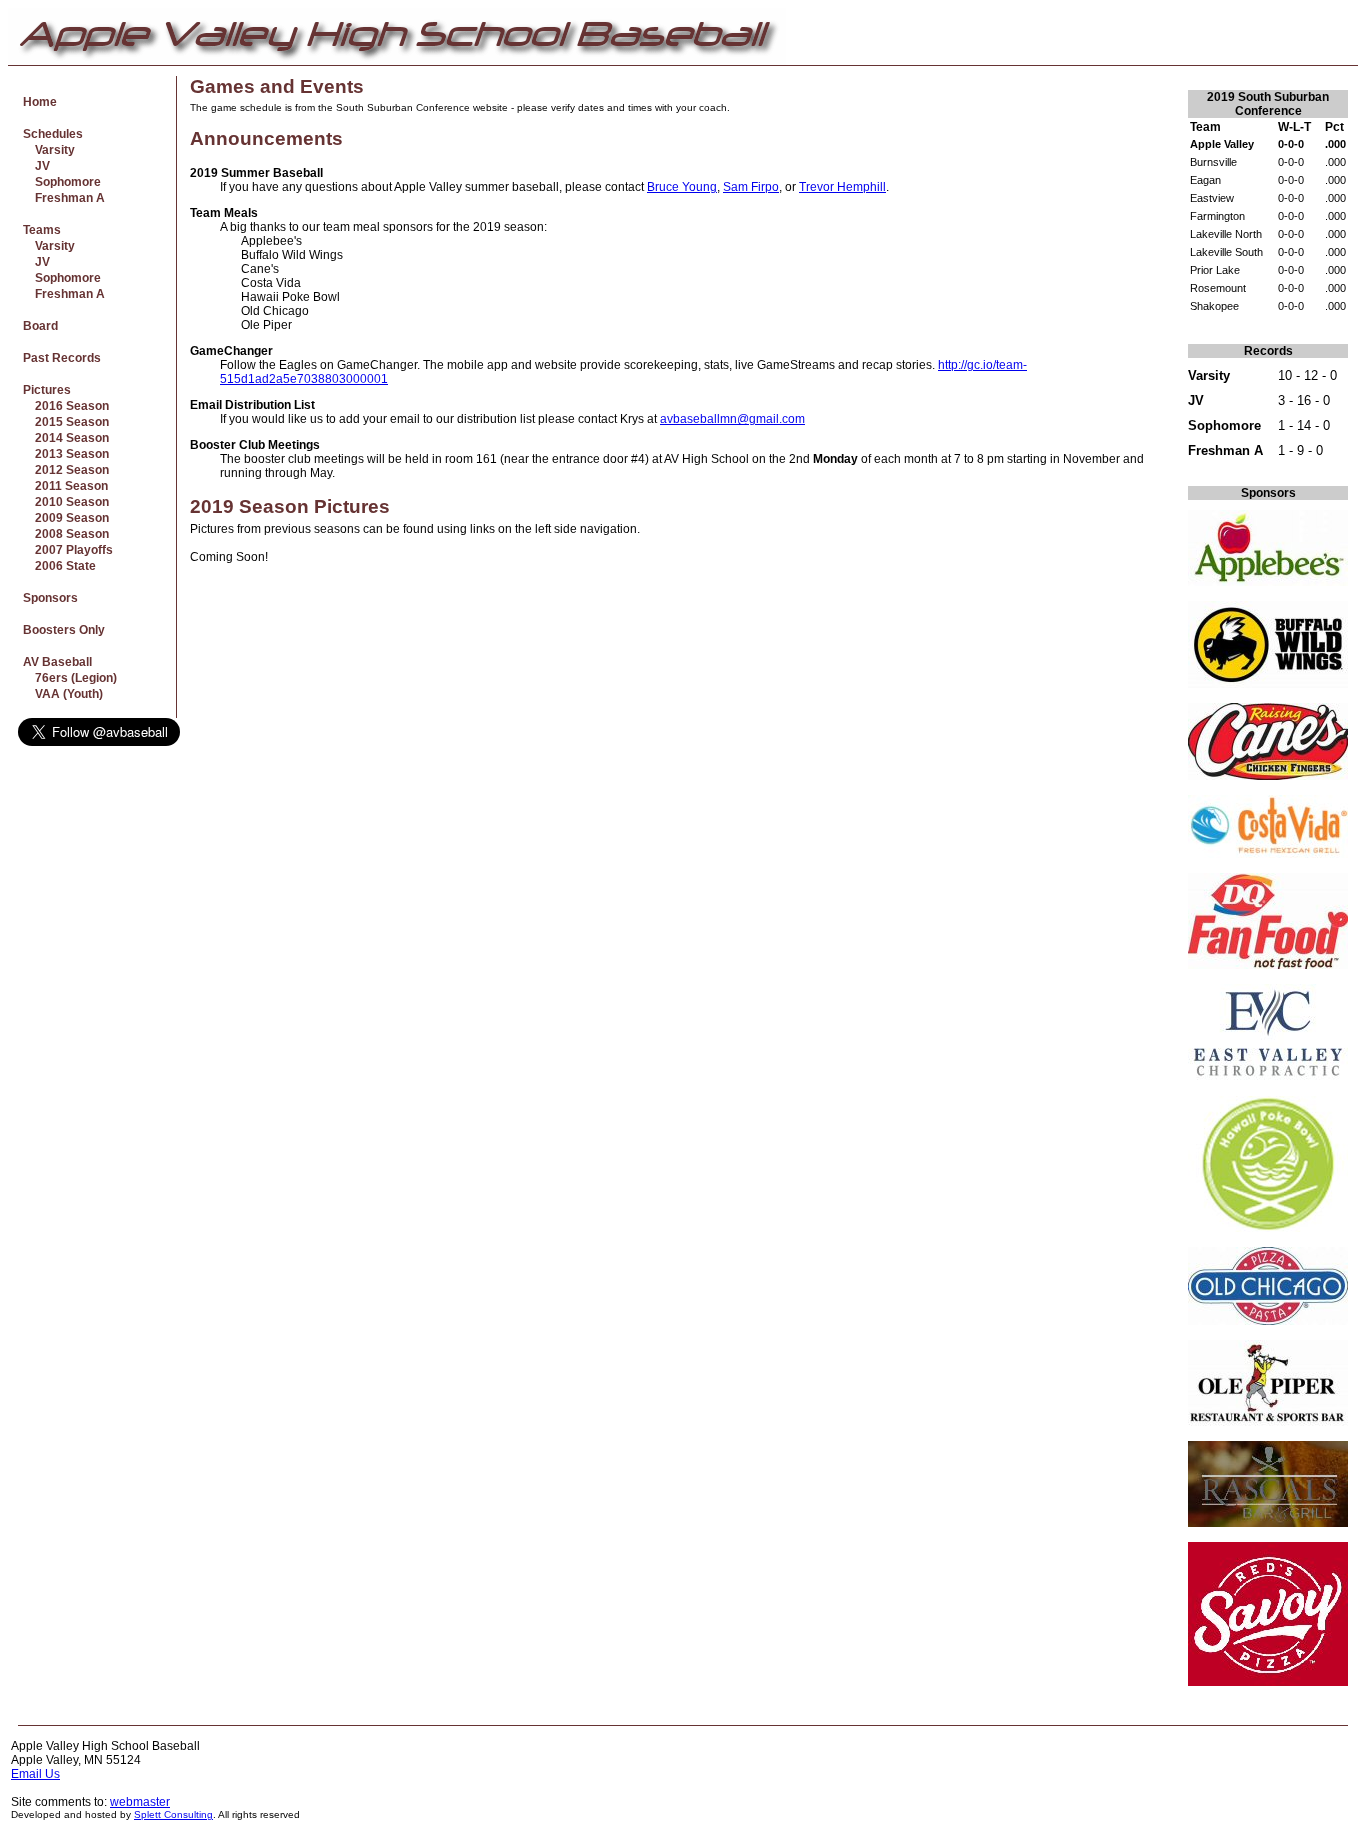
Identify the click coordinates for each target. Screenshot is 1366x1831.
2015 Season (66, 422)
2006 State (59, 566)
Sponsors (50, 598)
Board (40, 326)
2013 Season (66, 454)
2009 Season (66, 518)
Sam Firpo (751, 187)
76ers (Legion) (70, 678)
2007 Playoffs (68, 550)
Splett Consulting (173, 1814)
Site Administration (1304, 1746)
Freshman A (64, 198)
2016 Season (66, 406)
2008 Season (66, 534)
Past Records (62, 358)
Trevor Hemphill (842, 187)
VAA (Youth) (63, 694)
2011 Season (65, 486)
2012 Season (66, 470)
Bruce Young (682, 187)
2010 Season (66, 502)
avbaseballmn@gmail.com (732, 419)
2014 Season (66, 438)
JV (36, 166)
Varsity (49, 150)
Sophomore (62, 182)
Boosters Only (64, 630)
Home (40, 102)
